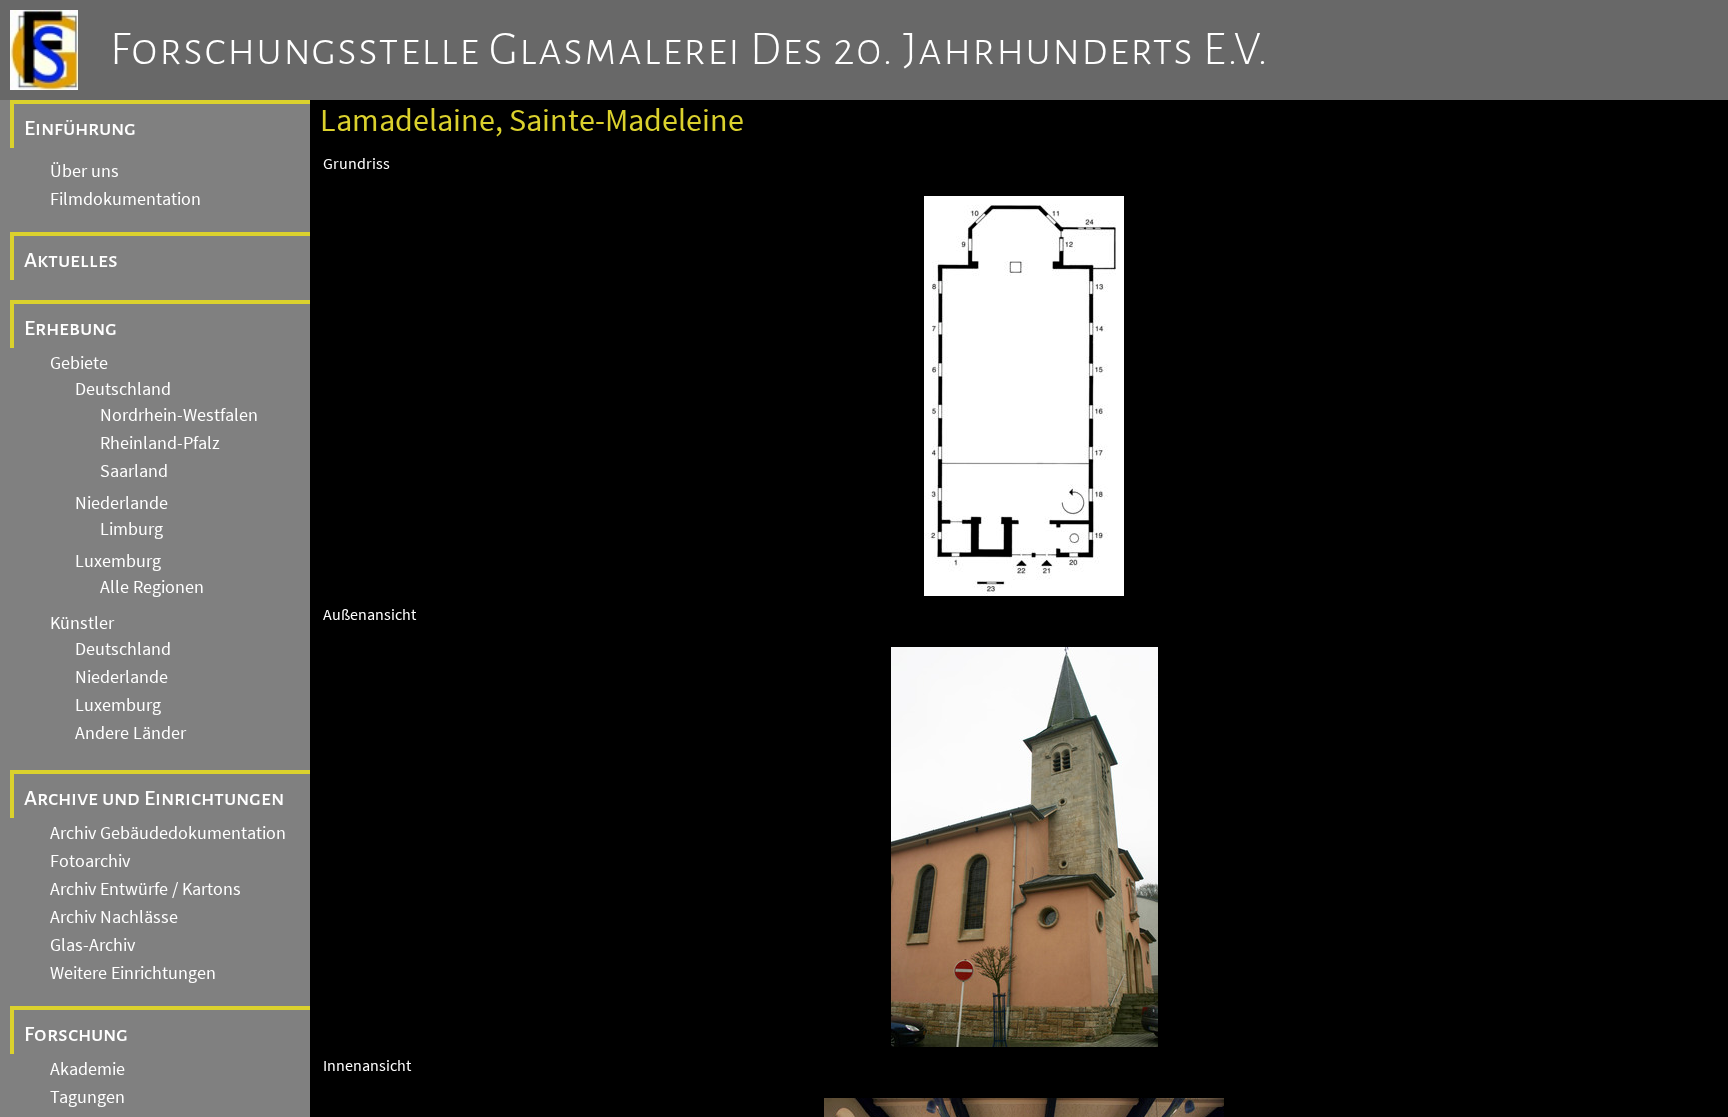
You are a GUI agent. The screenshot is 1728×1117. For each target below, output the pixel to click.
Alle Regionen (152, 587)
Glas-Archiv (92, 945)
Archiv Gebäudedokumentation (168, 833)
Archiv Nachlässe (114, 917)
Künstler (82, 623)
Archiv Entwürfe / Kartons (145, 889)
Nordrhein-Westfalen (179, 415)
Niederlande (121, 503)
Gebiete (79, 363)
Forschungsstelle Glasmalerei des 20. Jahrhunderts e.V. (689, 50)
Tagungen (87, 1097)
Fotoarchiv (90, 861)
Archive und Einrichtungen (154, 798)
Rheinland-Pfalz (160, 443)
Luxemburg (118, 561)
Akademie (87, 1069)
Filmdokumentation (125, 199)
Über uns (84, 171)
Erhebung (70, 328)
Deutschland (123, 389)
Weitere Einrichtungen (133, 973)
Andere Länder (130, 733)
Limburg (131, 529)
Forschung (76, 1034)
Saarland (134, 471)
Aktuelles (71, 260)
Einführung (80, 128)
